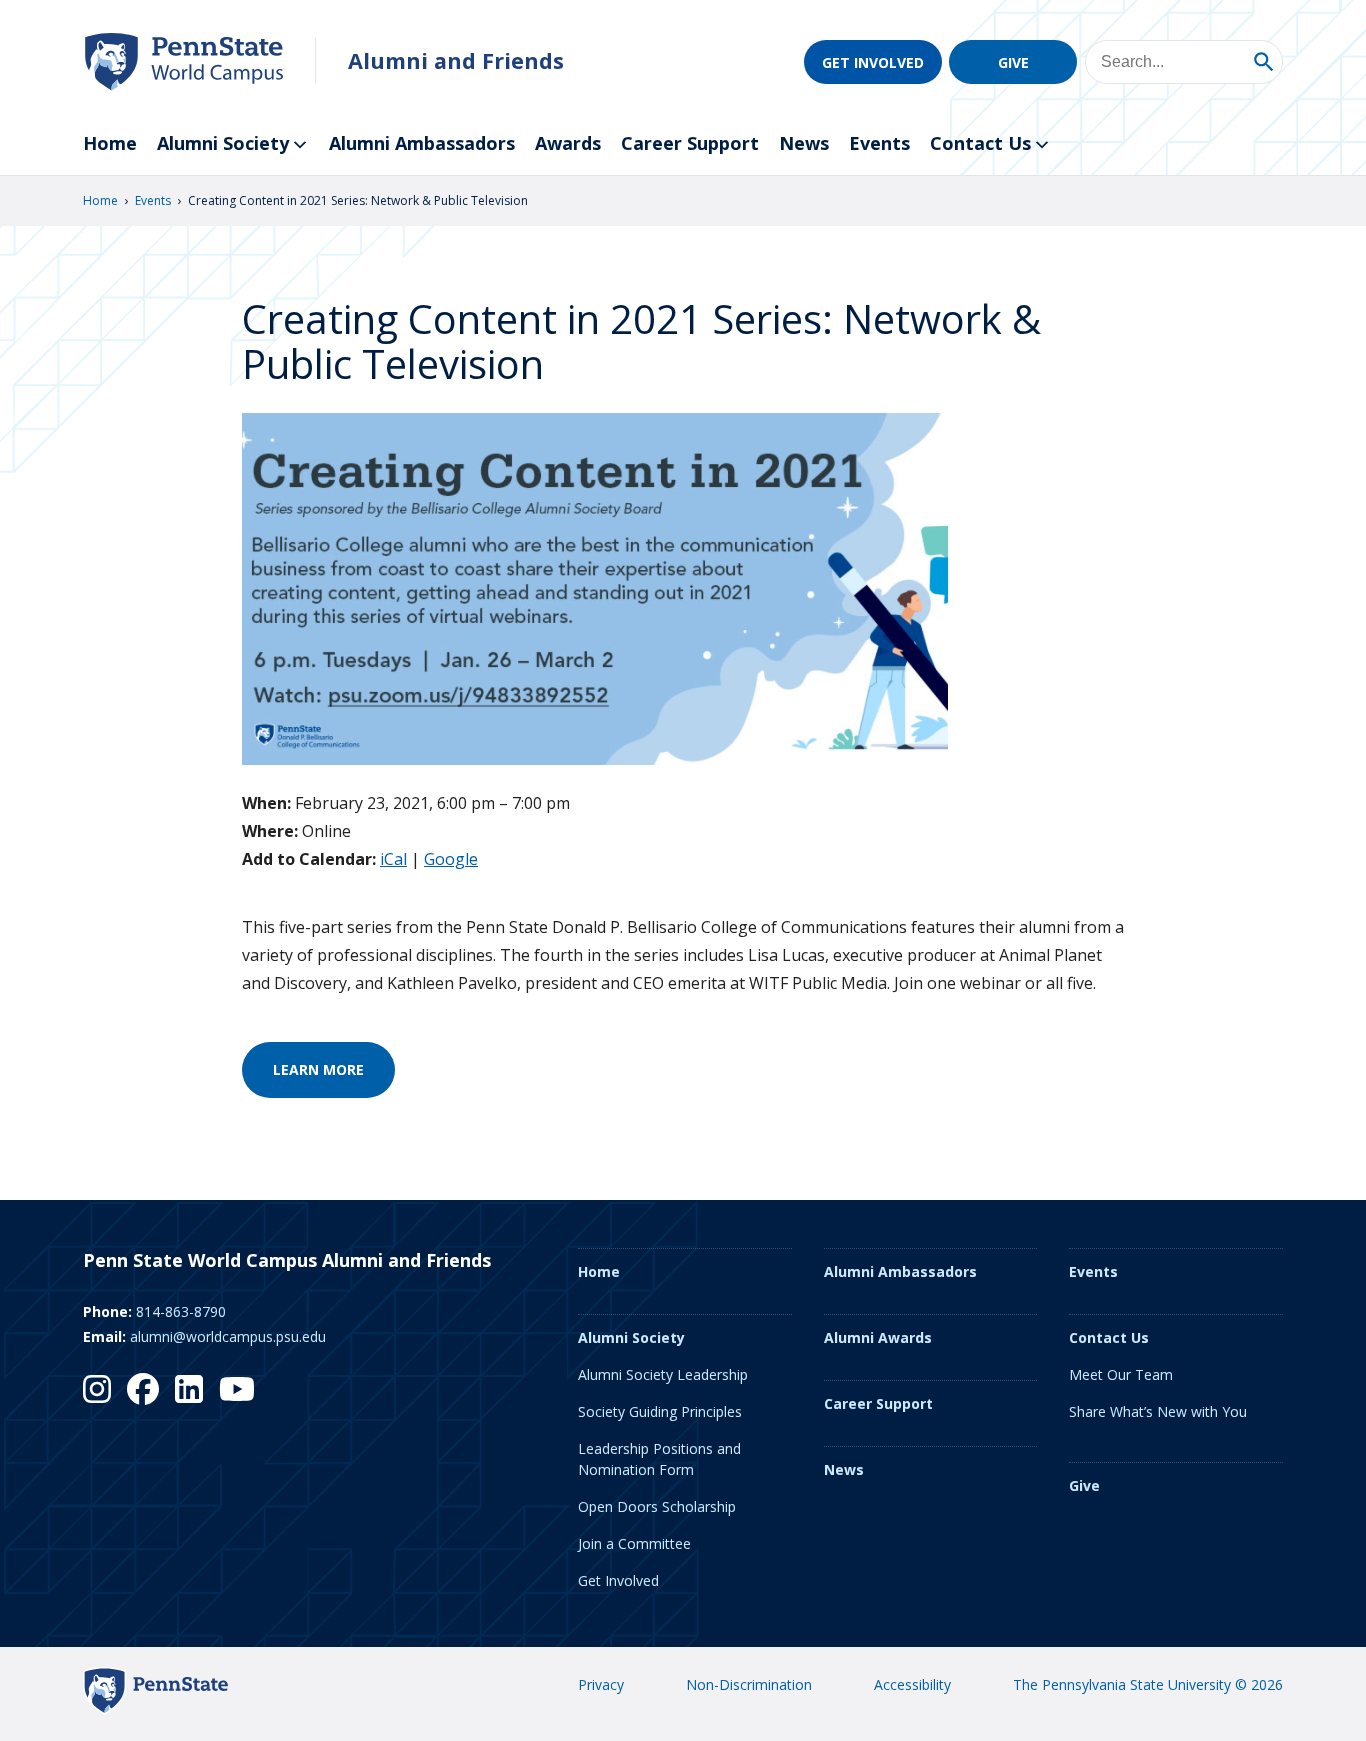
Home (110, 143)
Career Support (690, 143)
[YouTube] (237, 1389)
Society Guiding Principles (660, 1411)
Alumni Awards (878, 1337)
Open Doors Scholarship (657, 1506)
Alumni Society (223, 143)
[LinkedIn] (189, 1389)
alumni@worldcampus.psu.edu (228, 1336)
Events (879, 143)
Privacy (601, 1684)
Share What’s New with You (1158, 1411)
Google (451, 859)
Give (1013, 62)
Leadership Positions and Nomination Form (659, 1459)
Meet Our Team (1121, 1374)
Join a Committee (634, 1543)
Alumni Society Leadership (663, 1374)
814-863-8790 (181, 1311)
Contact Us (980, 143)
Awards (568, 143)
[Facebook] (143, 1389)
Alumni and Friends (456, 60)
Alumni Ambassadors (422, 143)
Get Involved (873, 62)
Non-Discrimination (749, 1684)
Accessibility (912, 1684)
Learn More (318, 1069)
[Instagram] (97, 1389)
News (804, 143)
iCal (393, 859)
